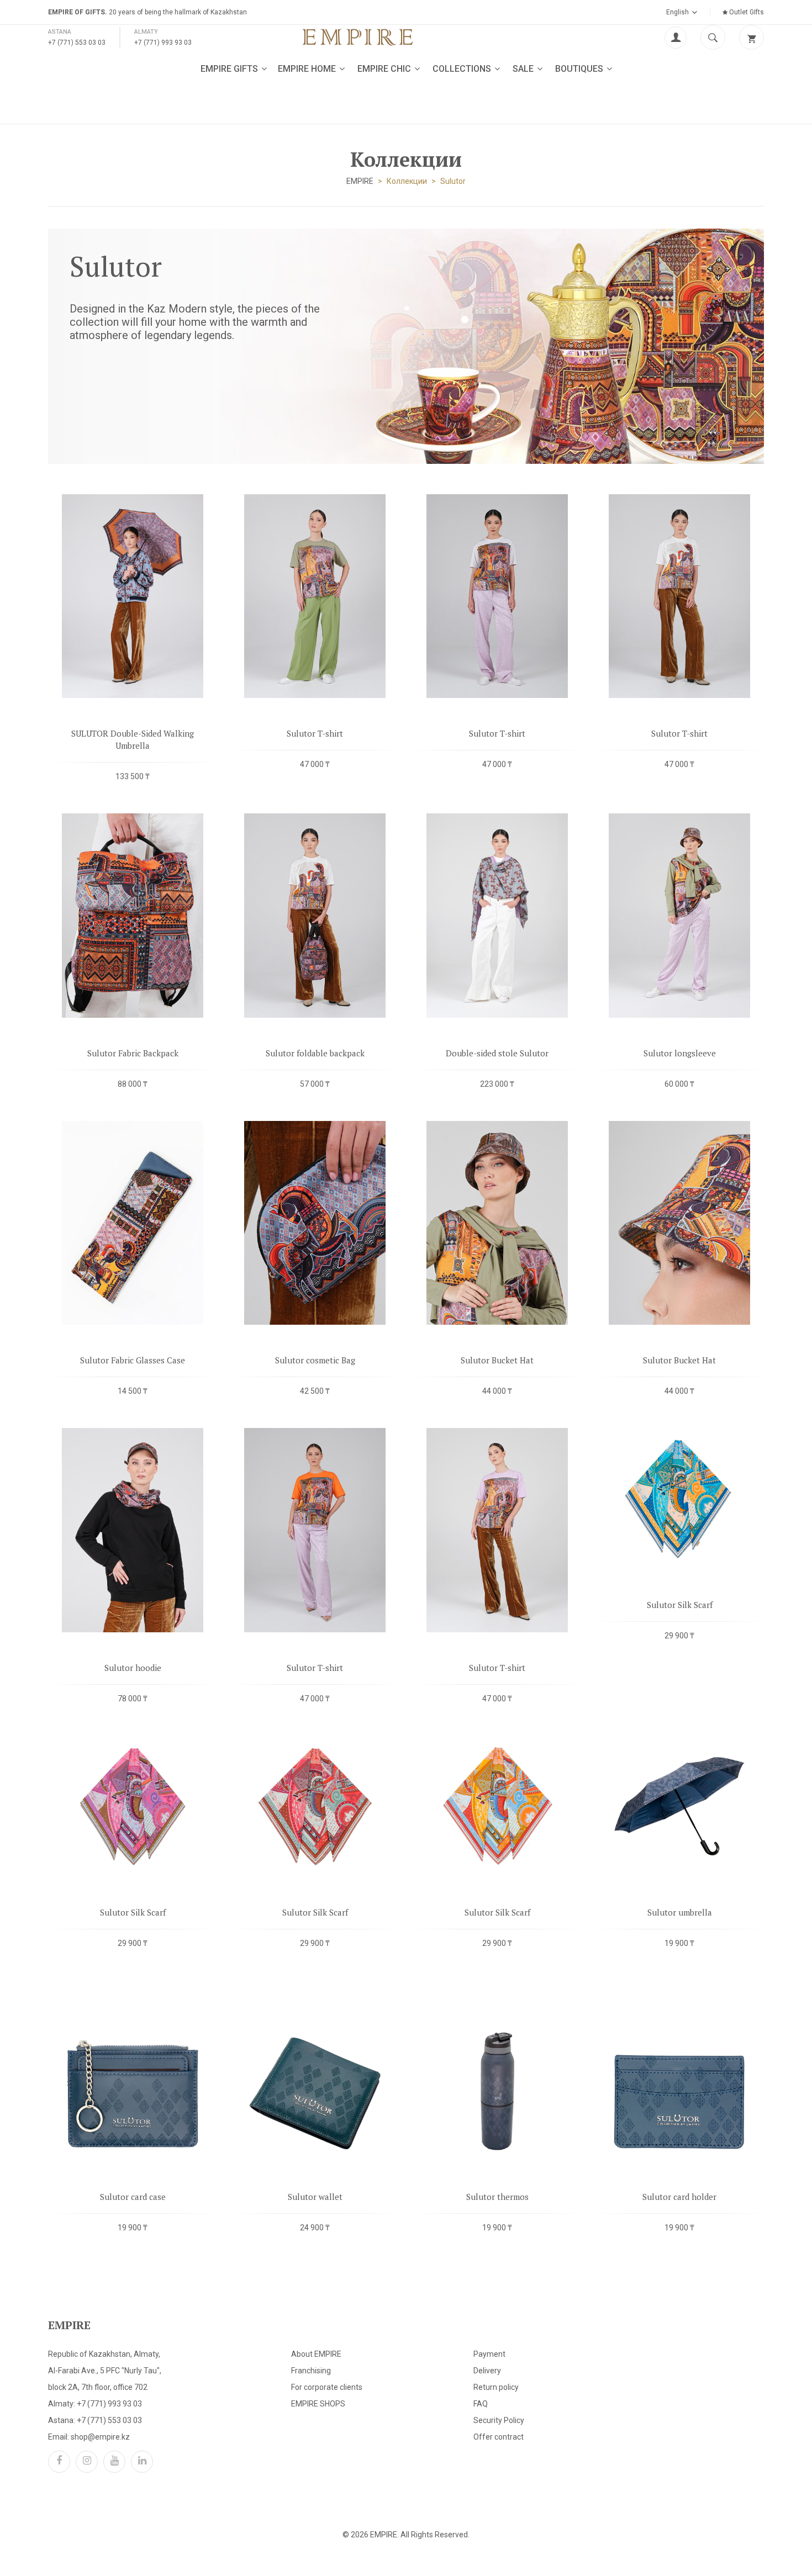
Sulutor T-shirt (315, 733)
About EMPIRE (316, 2354)
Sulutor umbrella (680, 1912)
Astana (60, 32)
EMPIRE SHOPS (318, 2404)
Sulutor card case (133, 2197)
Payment (489, 2354)
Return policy (496, 2387)
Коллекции (407, 181)
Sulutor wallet (315, 2197)
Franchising (311, 2371)
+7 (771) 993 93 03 (163, 43)
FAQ (481, 2404)
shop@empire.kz (100, 2437)
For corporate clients (327, 2387)
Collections (463, 69)
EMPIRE (360, 181)
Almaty (146, 32)
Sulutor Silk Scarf (680, 1605)
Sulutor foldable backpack (315, 1053)
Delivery (487, 2371)
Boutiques (580, 69)
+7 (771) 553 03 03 (77, 43)
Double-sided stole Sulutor (497, 1053)
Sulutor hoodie (133, 1668)
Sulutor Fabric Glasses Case (133, 1360)
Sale (524, 69)
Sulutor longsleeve (680, 1053)
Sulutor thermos (497, 2197)
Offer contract (499, 2437)
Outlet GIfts (746, 12)
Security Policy (499, 2420)
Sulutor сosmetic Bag (315, 1360)
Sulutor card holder (679, 2197)
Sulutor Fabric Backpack (133, 1053)
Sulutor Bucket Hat (497, 1360)
